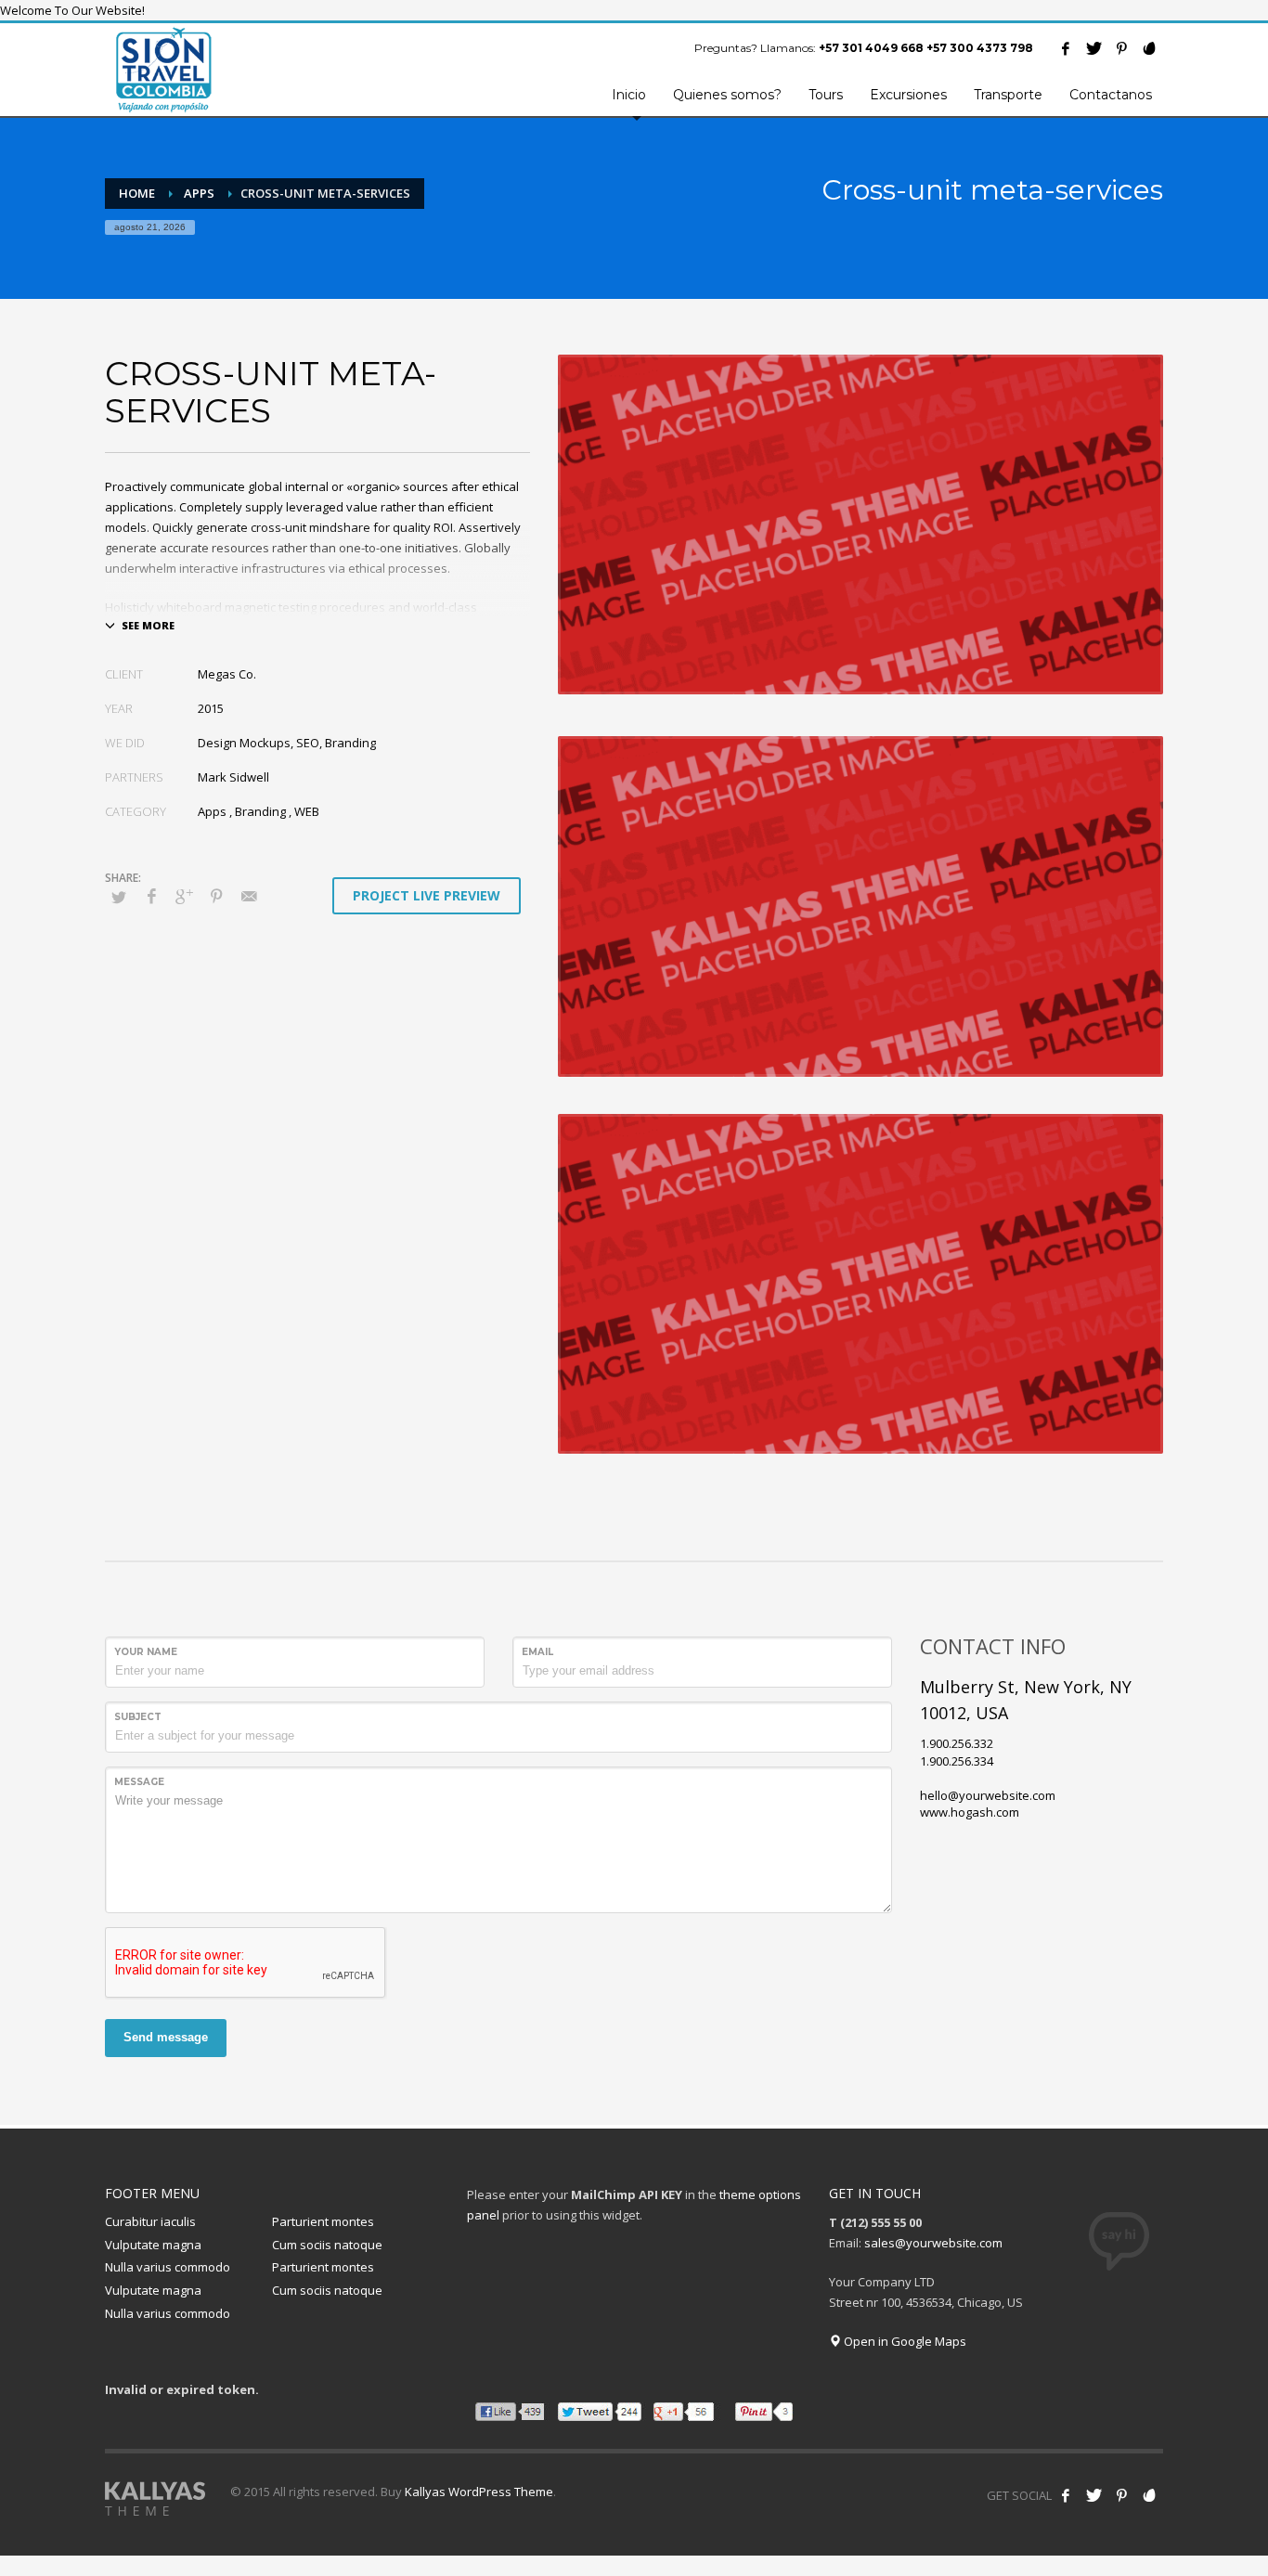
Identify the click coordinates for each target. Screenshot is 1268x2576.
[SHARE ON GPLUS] (184, 902)
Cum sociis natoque (327, 2245)
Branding (260, 811)
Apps (212, 811)
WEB (307, 811)
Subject (138, 1717)
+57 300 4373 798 (980, 48)
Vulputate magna (153, 2245)
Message (139, 1782)
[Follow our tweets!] (1093, 2495)
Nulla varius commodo (168, 2267)
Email (537, 1652)
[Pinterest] (1121, 48)
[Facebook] (1066, 48)
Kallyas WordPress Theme (479, 2492)
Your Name (146, 1652)
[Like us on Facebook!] (1066, 2495)
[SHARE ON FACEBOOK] (151, 902)
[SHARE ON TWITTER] (119, 905)
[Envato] (1149, 48)
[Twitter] (1093, 48)
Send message (166, 2037)
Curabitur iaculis (150, 2221)
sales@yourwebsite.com (933, 2243)
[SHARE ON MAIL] (249, 902)
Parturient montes (323, 2221)
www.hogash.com (970, 1812)
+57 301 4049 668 (871, 48)
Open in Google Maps (904, 2341)
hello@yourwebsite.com (988, 1795)
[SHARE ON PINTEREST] (216, 902)
